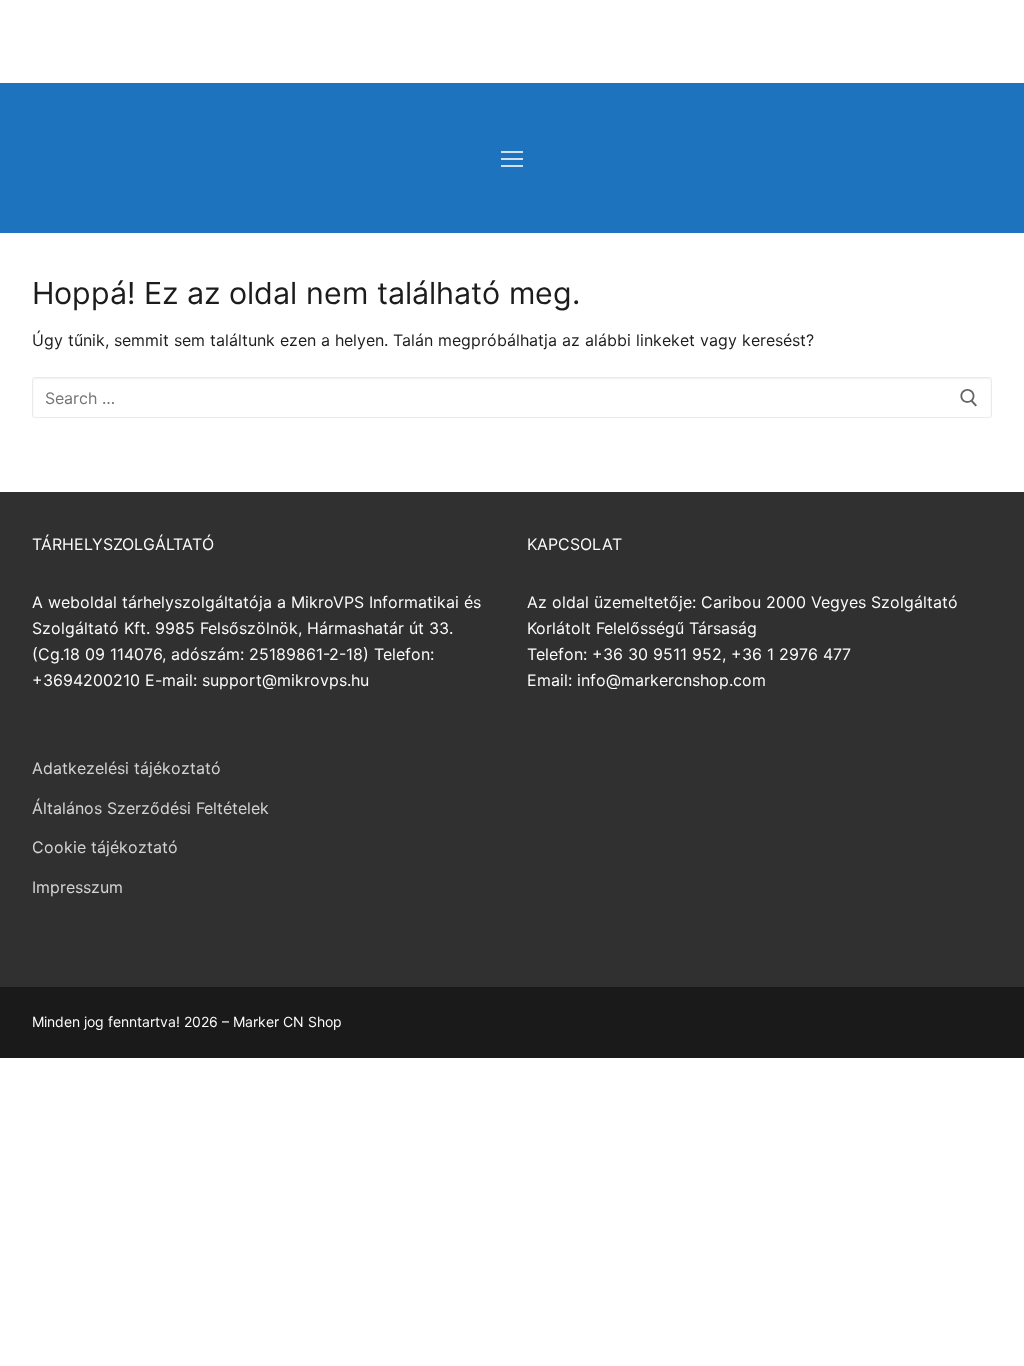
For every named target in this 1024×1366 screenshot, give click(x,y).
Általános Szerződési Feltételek (150, 808)
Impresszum (77, 887)
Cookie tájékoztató (105, 847)
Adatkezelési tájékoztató (126, 768)
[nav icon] (512, 158)
